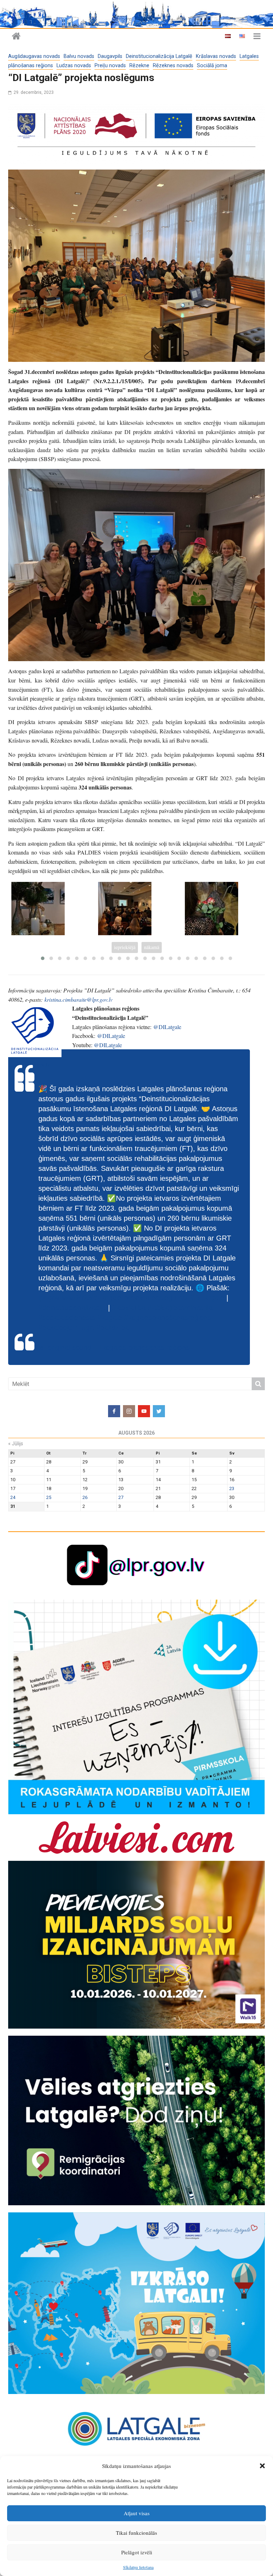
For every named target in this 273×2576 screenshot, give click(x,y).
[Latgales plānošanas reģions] (136, 14)
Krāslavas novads (216, 56)
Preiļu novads (110, 66)
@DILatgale (167, 1027)
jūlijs (16, 1444)
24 (13, 1497)
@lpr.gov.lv (37, 1064)
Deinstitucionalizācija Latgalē (159, 56)
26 (85, 1497)
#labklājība (129, 1308)
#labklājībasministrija (180, 1308)
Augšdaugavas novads (34, 56)
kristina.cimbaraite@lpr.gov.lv (79, 999)
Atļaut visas (137, 2513)
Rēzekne (139, 66)
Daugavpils (110, 56)
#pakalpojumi (59, 1328)
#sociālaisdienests (67, 1318)
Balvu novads (79, 56)
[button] (262, 2466)
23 (232, 1488)
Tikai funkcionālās (136, 2533)
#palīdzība (113, 1328)
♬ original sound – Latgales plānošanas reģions (114, 1348)
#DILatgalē (207, 1298)
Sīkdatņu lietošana (138, 2567)
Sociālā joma (212, 66)
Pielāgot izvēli (137, 2552)
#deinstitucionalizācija (72, 1308)
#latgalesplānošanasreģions (168, 1318)
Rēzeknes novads (173, 66)
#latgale (110, 1318)
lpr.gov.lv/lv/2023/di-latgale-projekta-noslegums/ (113, 1298)
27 (121, 1497)
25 (49, 1497)
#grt (88, 1328)
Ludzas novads (74, 66)
